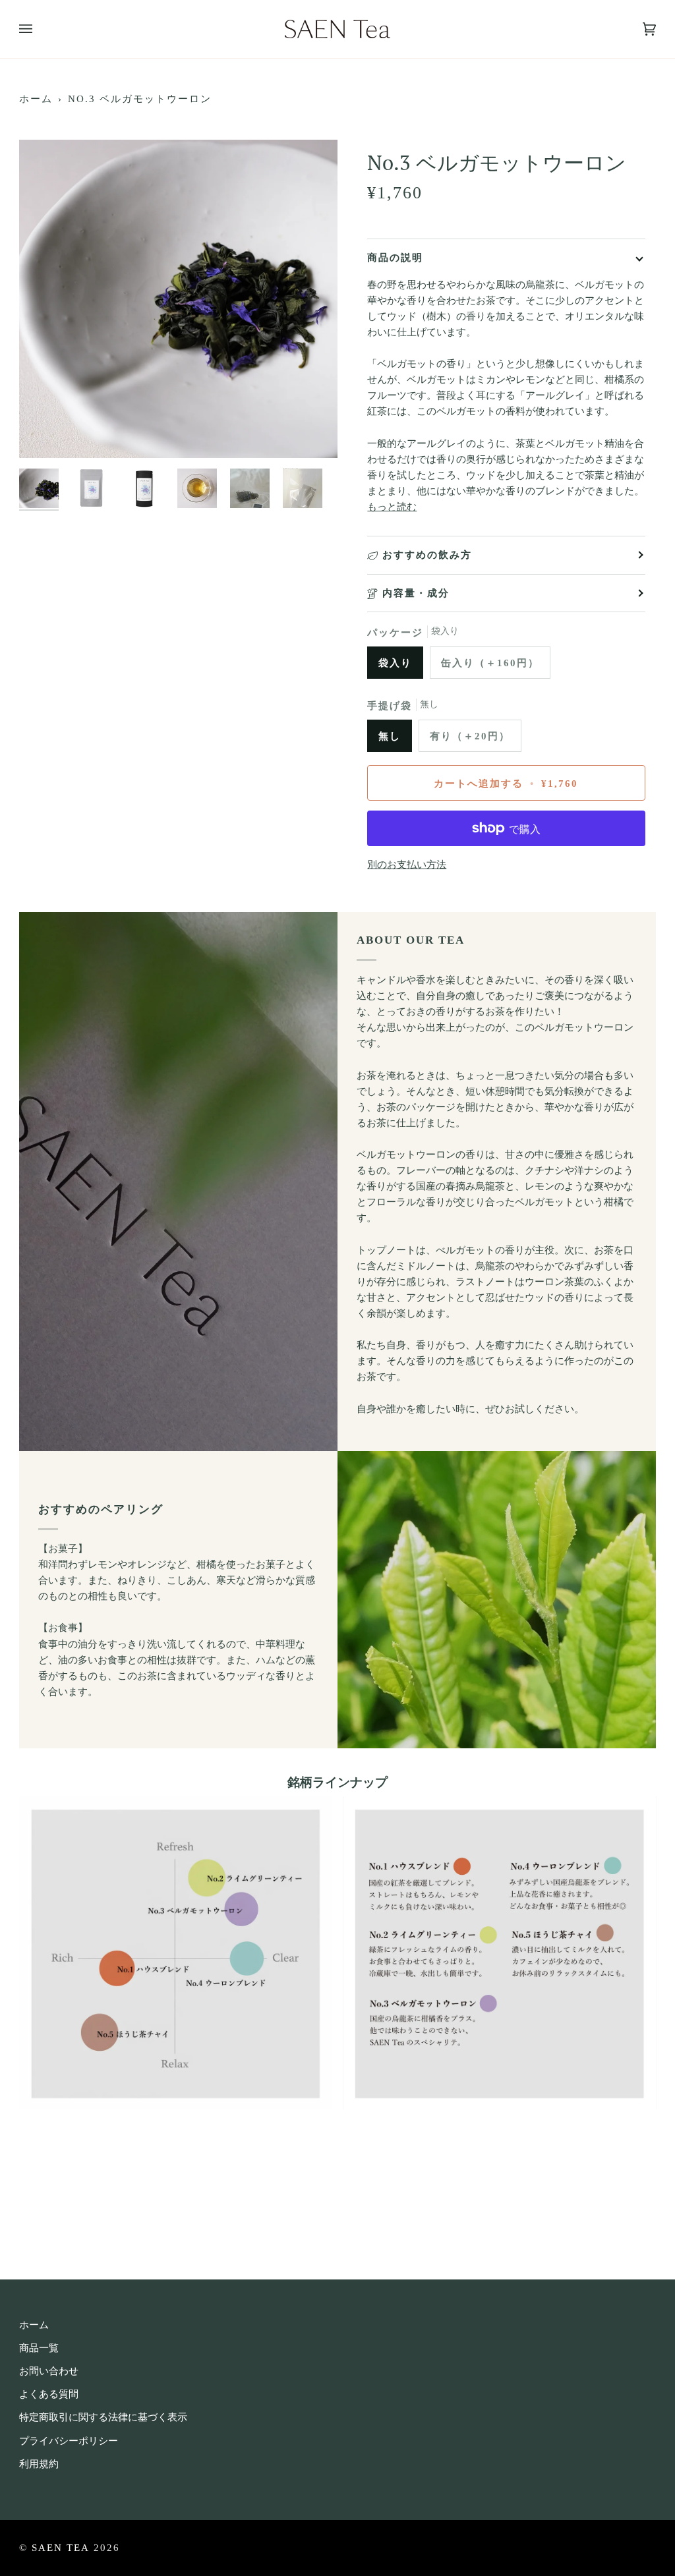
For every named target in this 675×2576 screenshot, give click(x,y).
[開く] (39, 29)
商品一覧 (39, 2348)
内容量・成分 (416, 593)
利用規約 (39, 2464)
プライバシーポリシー (69, 2441)
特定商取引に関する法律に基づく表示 (103, 2417)
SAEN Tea (61, 2547)
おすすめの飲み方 (427, 555)
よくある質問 (49, 2394)
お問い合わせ (49, 2371)
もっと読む (392, 507)
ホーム (36, 99)
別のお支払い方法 (407, 865)
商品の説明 (395, 257)
